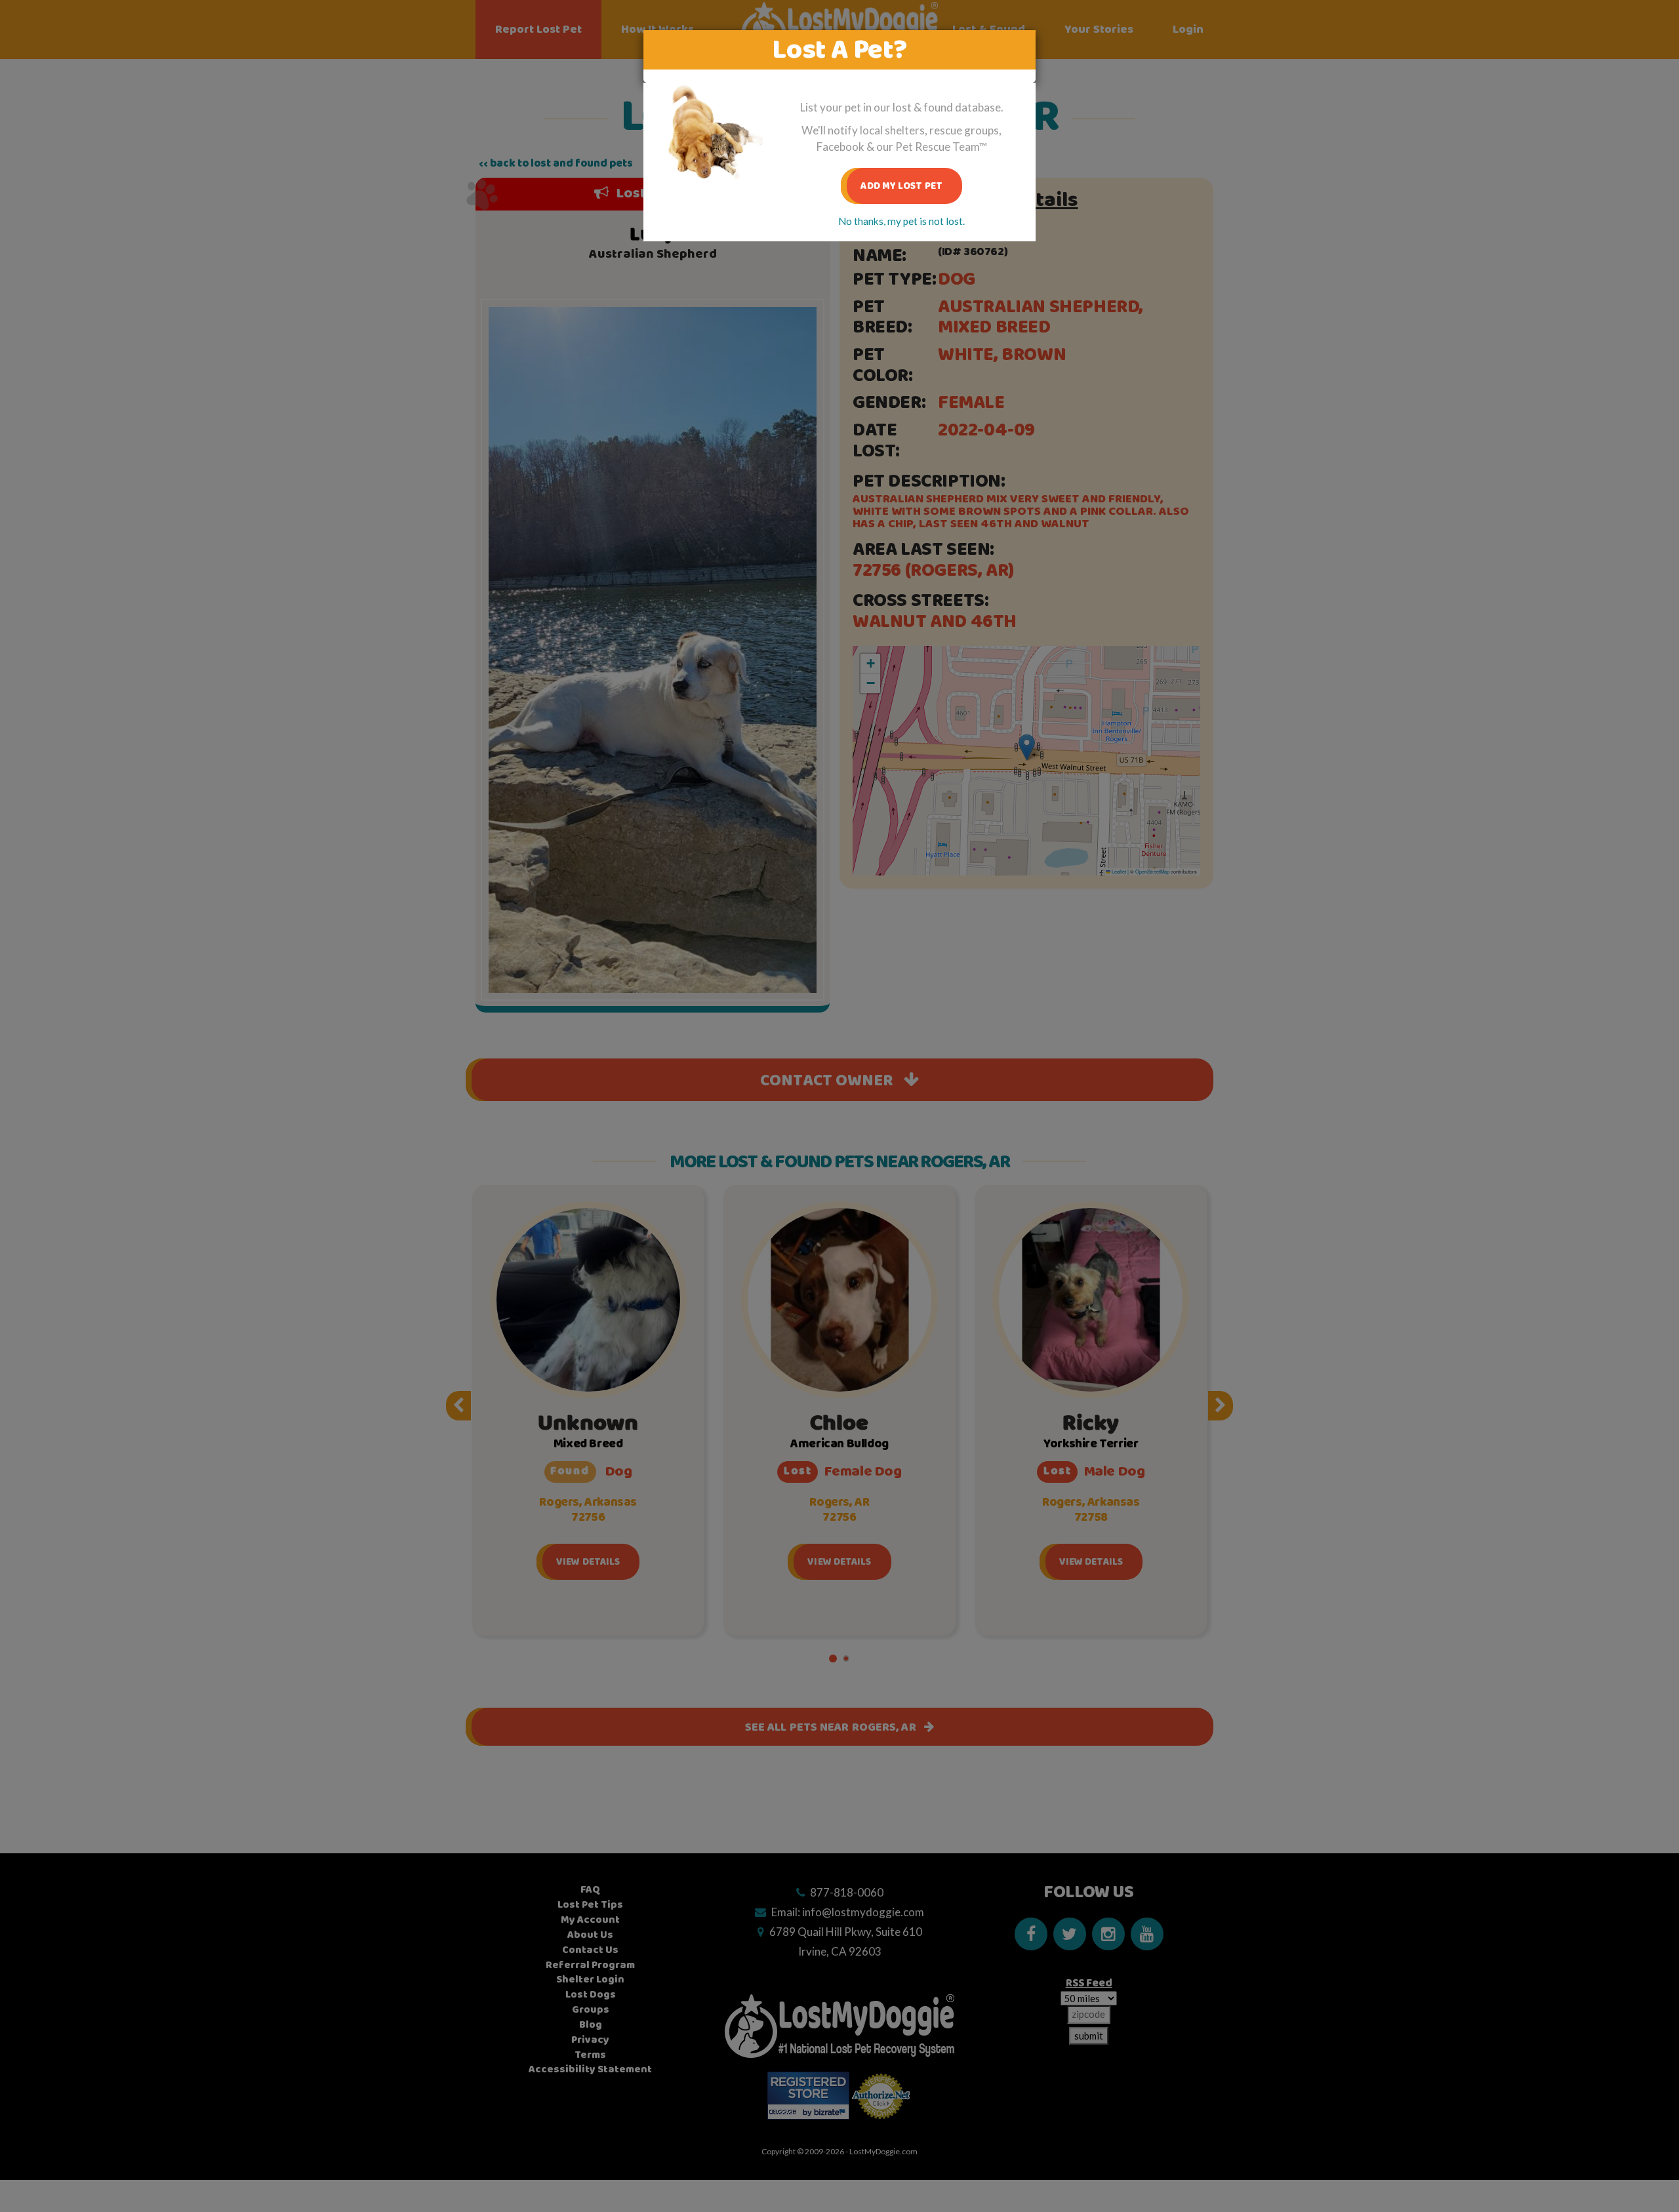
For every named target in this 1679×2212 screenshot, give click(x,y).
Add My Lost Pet (901, 186)
